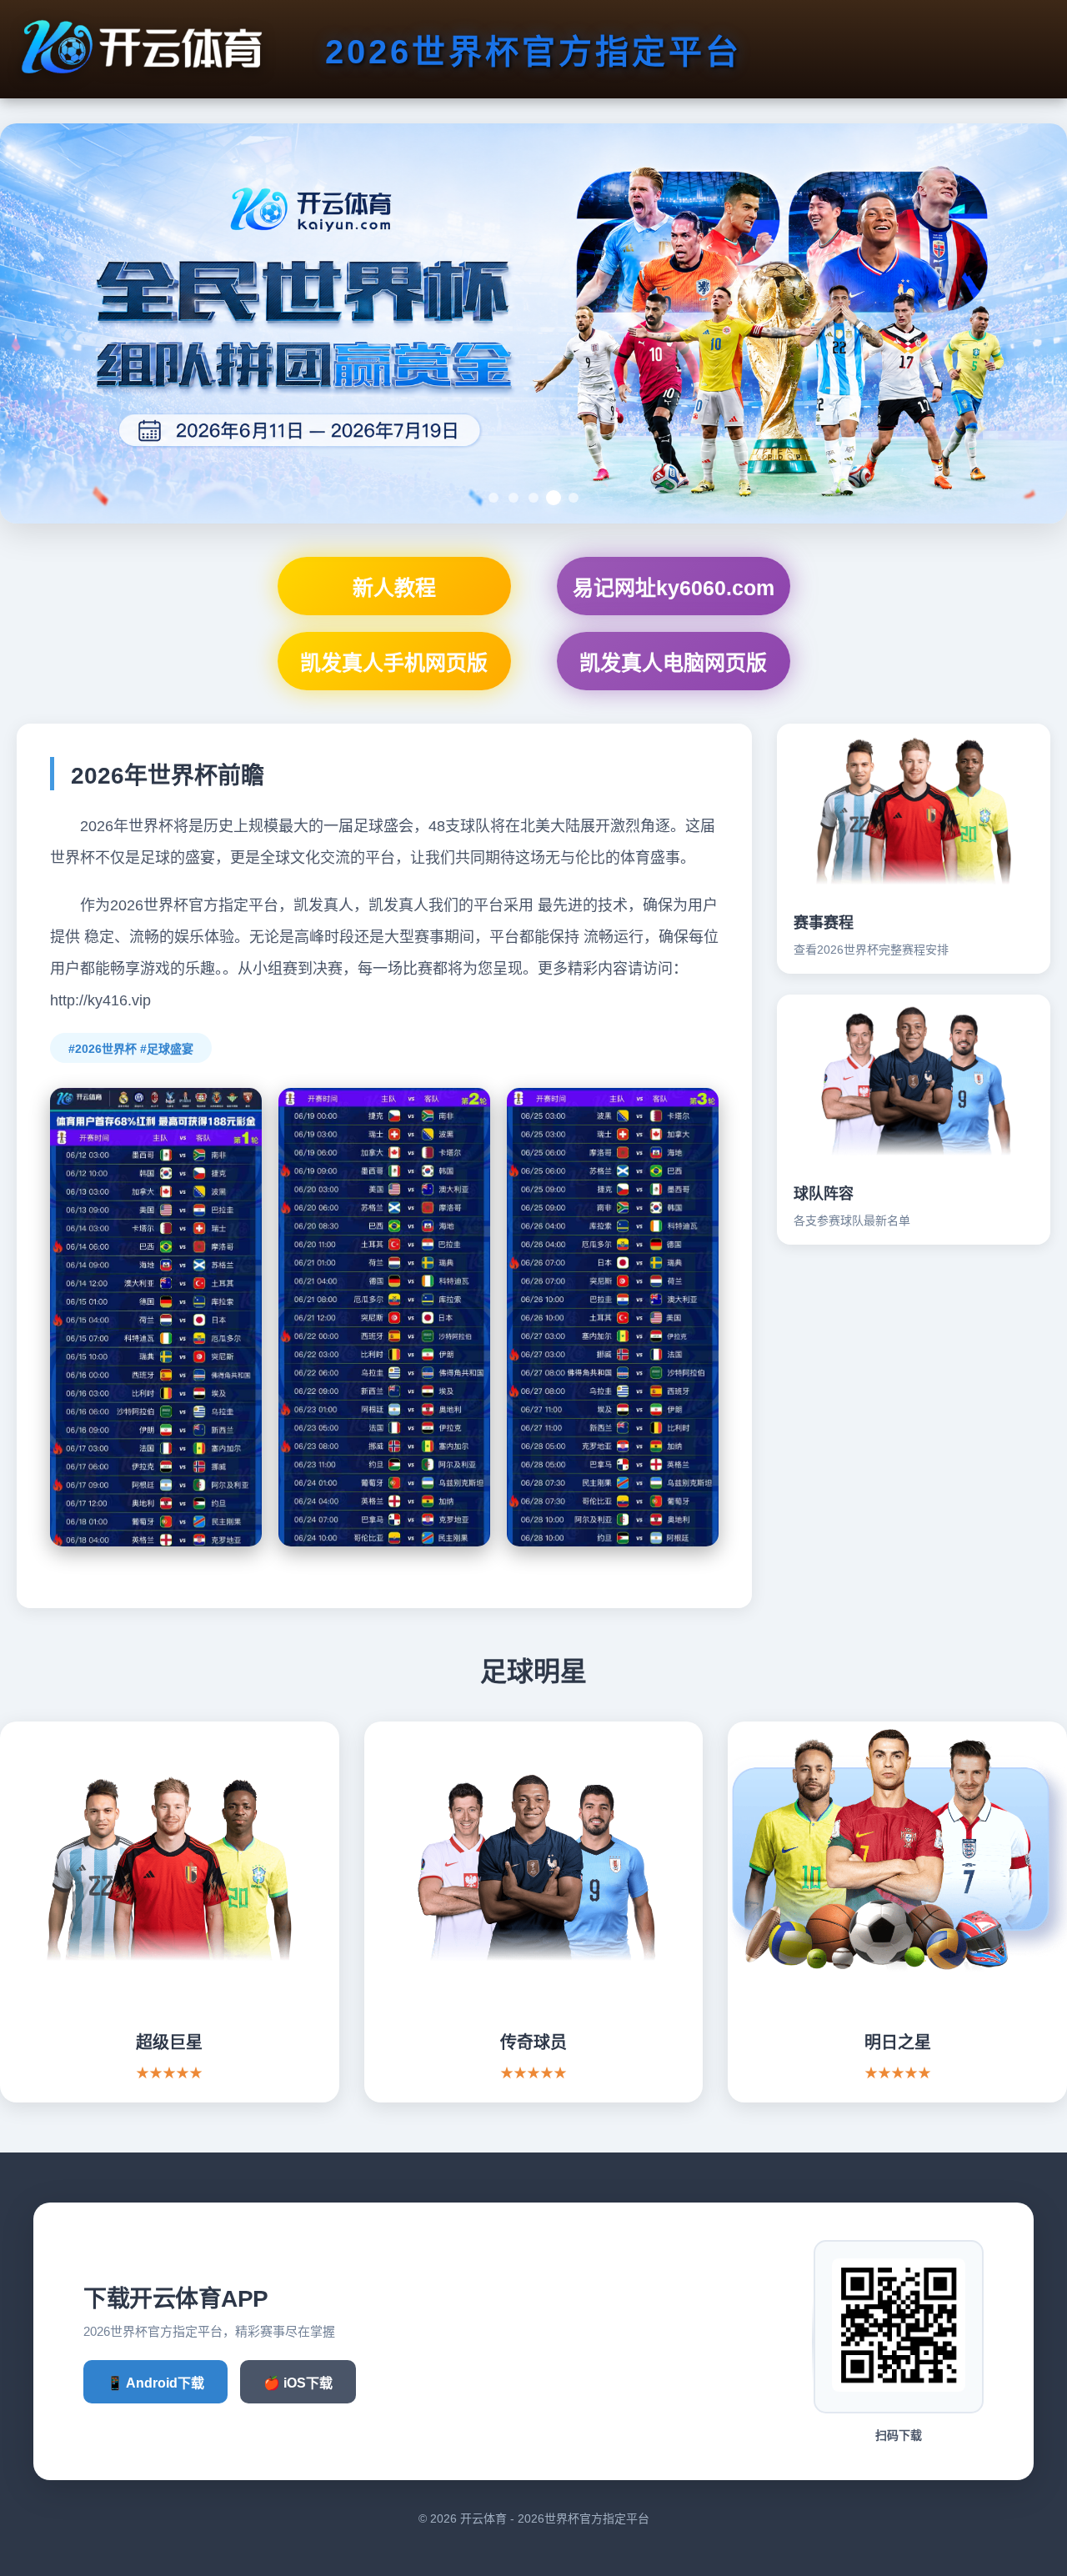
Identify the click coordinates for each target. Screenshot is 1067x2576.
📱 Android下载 (155, 2383)
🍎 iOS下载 (298, 2383)
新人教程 (394, 588)
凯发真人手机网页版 (394, 663)
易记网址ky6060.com (674, 588)
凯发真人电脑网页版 (673, 663)
